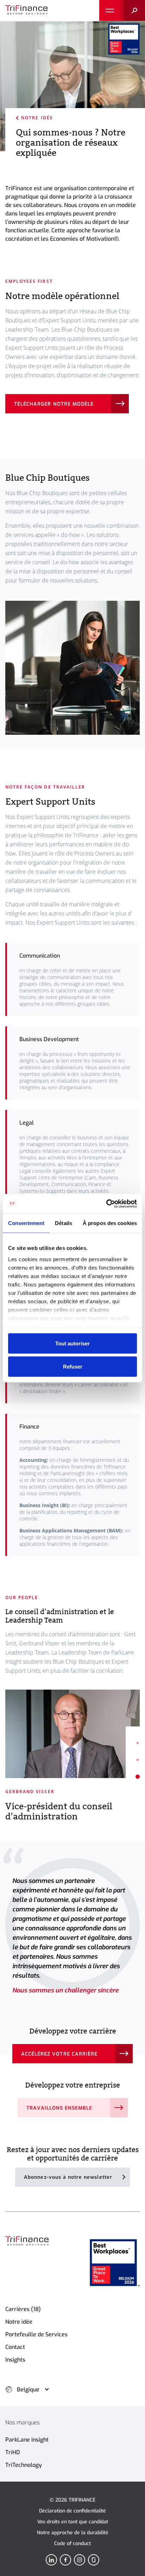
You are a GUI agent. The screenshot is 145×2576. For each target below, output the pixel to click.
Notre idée (37, 118)
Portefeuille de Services (36, 2334)
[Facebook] (65, 2560)
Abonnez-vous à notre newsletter (68, 2177)
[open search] (133, 11)
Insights (15, 2360)
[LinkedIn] (51, 2560)
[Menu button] (110, 11)
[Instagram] (80, 2560)
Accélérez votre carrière (59, 2054)
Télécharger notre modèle (54, 404)
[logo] (26, 11)
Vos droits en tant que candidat (73, 2522)
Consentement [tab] (26, 1223)
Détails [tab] (64, 1223)
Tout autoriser (72, 1343)
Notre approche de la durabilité (73, 2533)
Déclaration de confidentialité (72, 2511)
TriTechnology (24, 2465)
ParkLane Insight (27, 2440)
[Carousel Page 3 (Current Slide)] (131, 1777)
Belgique (28, 2389)
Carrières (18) (23, 2309)
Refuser (73, 1366)
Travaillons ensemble (59, 2108)
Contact (15, 2347)
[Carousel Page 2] (131, 1760)
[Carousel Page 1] (131, 1743)
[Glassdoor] (94, 2560)
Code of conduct (72, 2544)
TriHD (13, 2452)
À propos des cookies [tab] (110, 1223)
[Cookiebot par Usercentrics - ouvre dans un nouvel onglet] (106, 1204)
